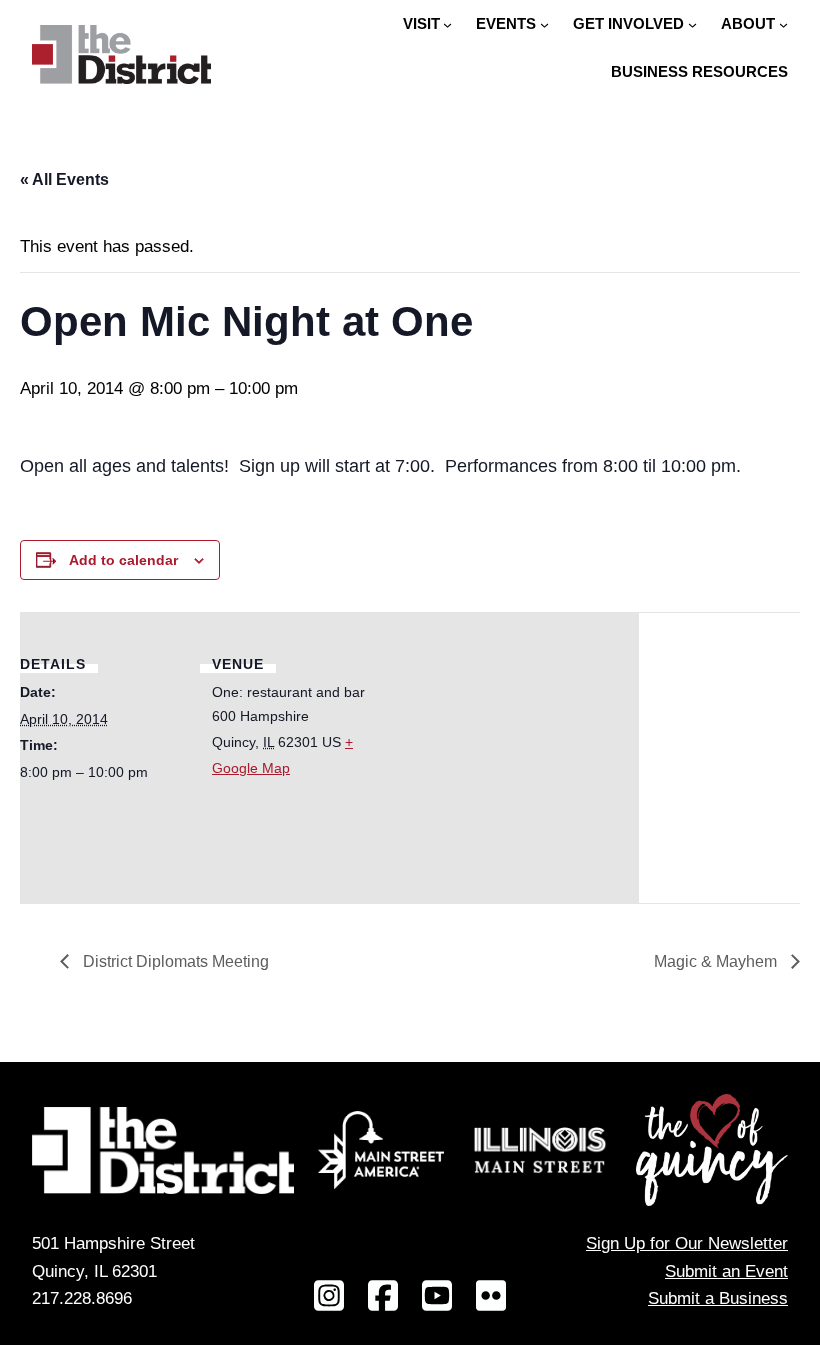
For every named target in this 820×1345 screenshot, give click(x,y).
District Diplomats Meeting (174, 961)
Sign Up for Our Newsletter (687, 1243)
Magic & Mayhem (717, 961)
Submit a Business (718, 1298)
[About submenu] (783, 24)
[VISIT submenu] (447, 24)
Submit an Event (726, 1271)
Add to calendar (123, 560)
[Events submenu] (544, 24)
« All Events (64, 179)
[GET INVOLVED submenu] (692, 24)
